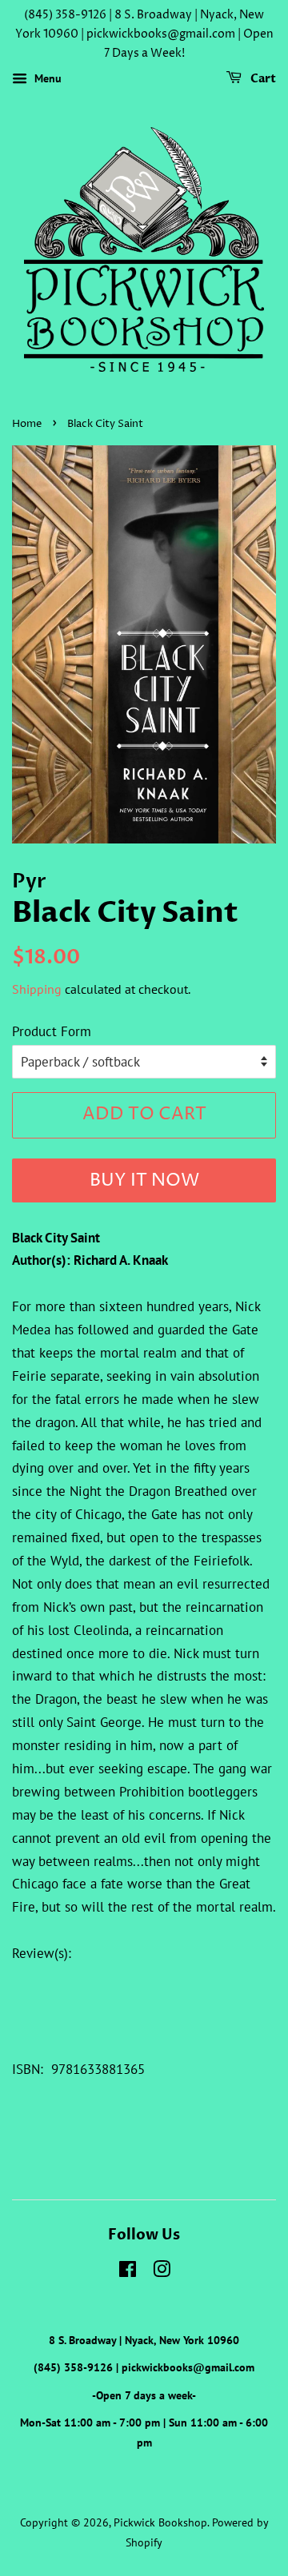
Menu (46, 79)
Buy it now (144, 1181)
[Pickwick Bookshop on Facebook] (128, 2272)
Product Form (52, 1031)
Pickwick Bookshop (160, 2522)
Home (27, 424)
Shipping (37, 989)
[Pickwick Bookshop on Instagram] (162, 2272)
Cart (262, 80)
